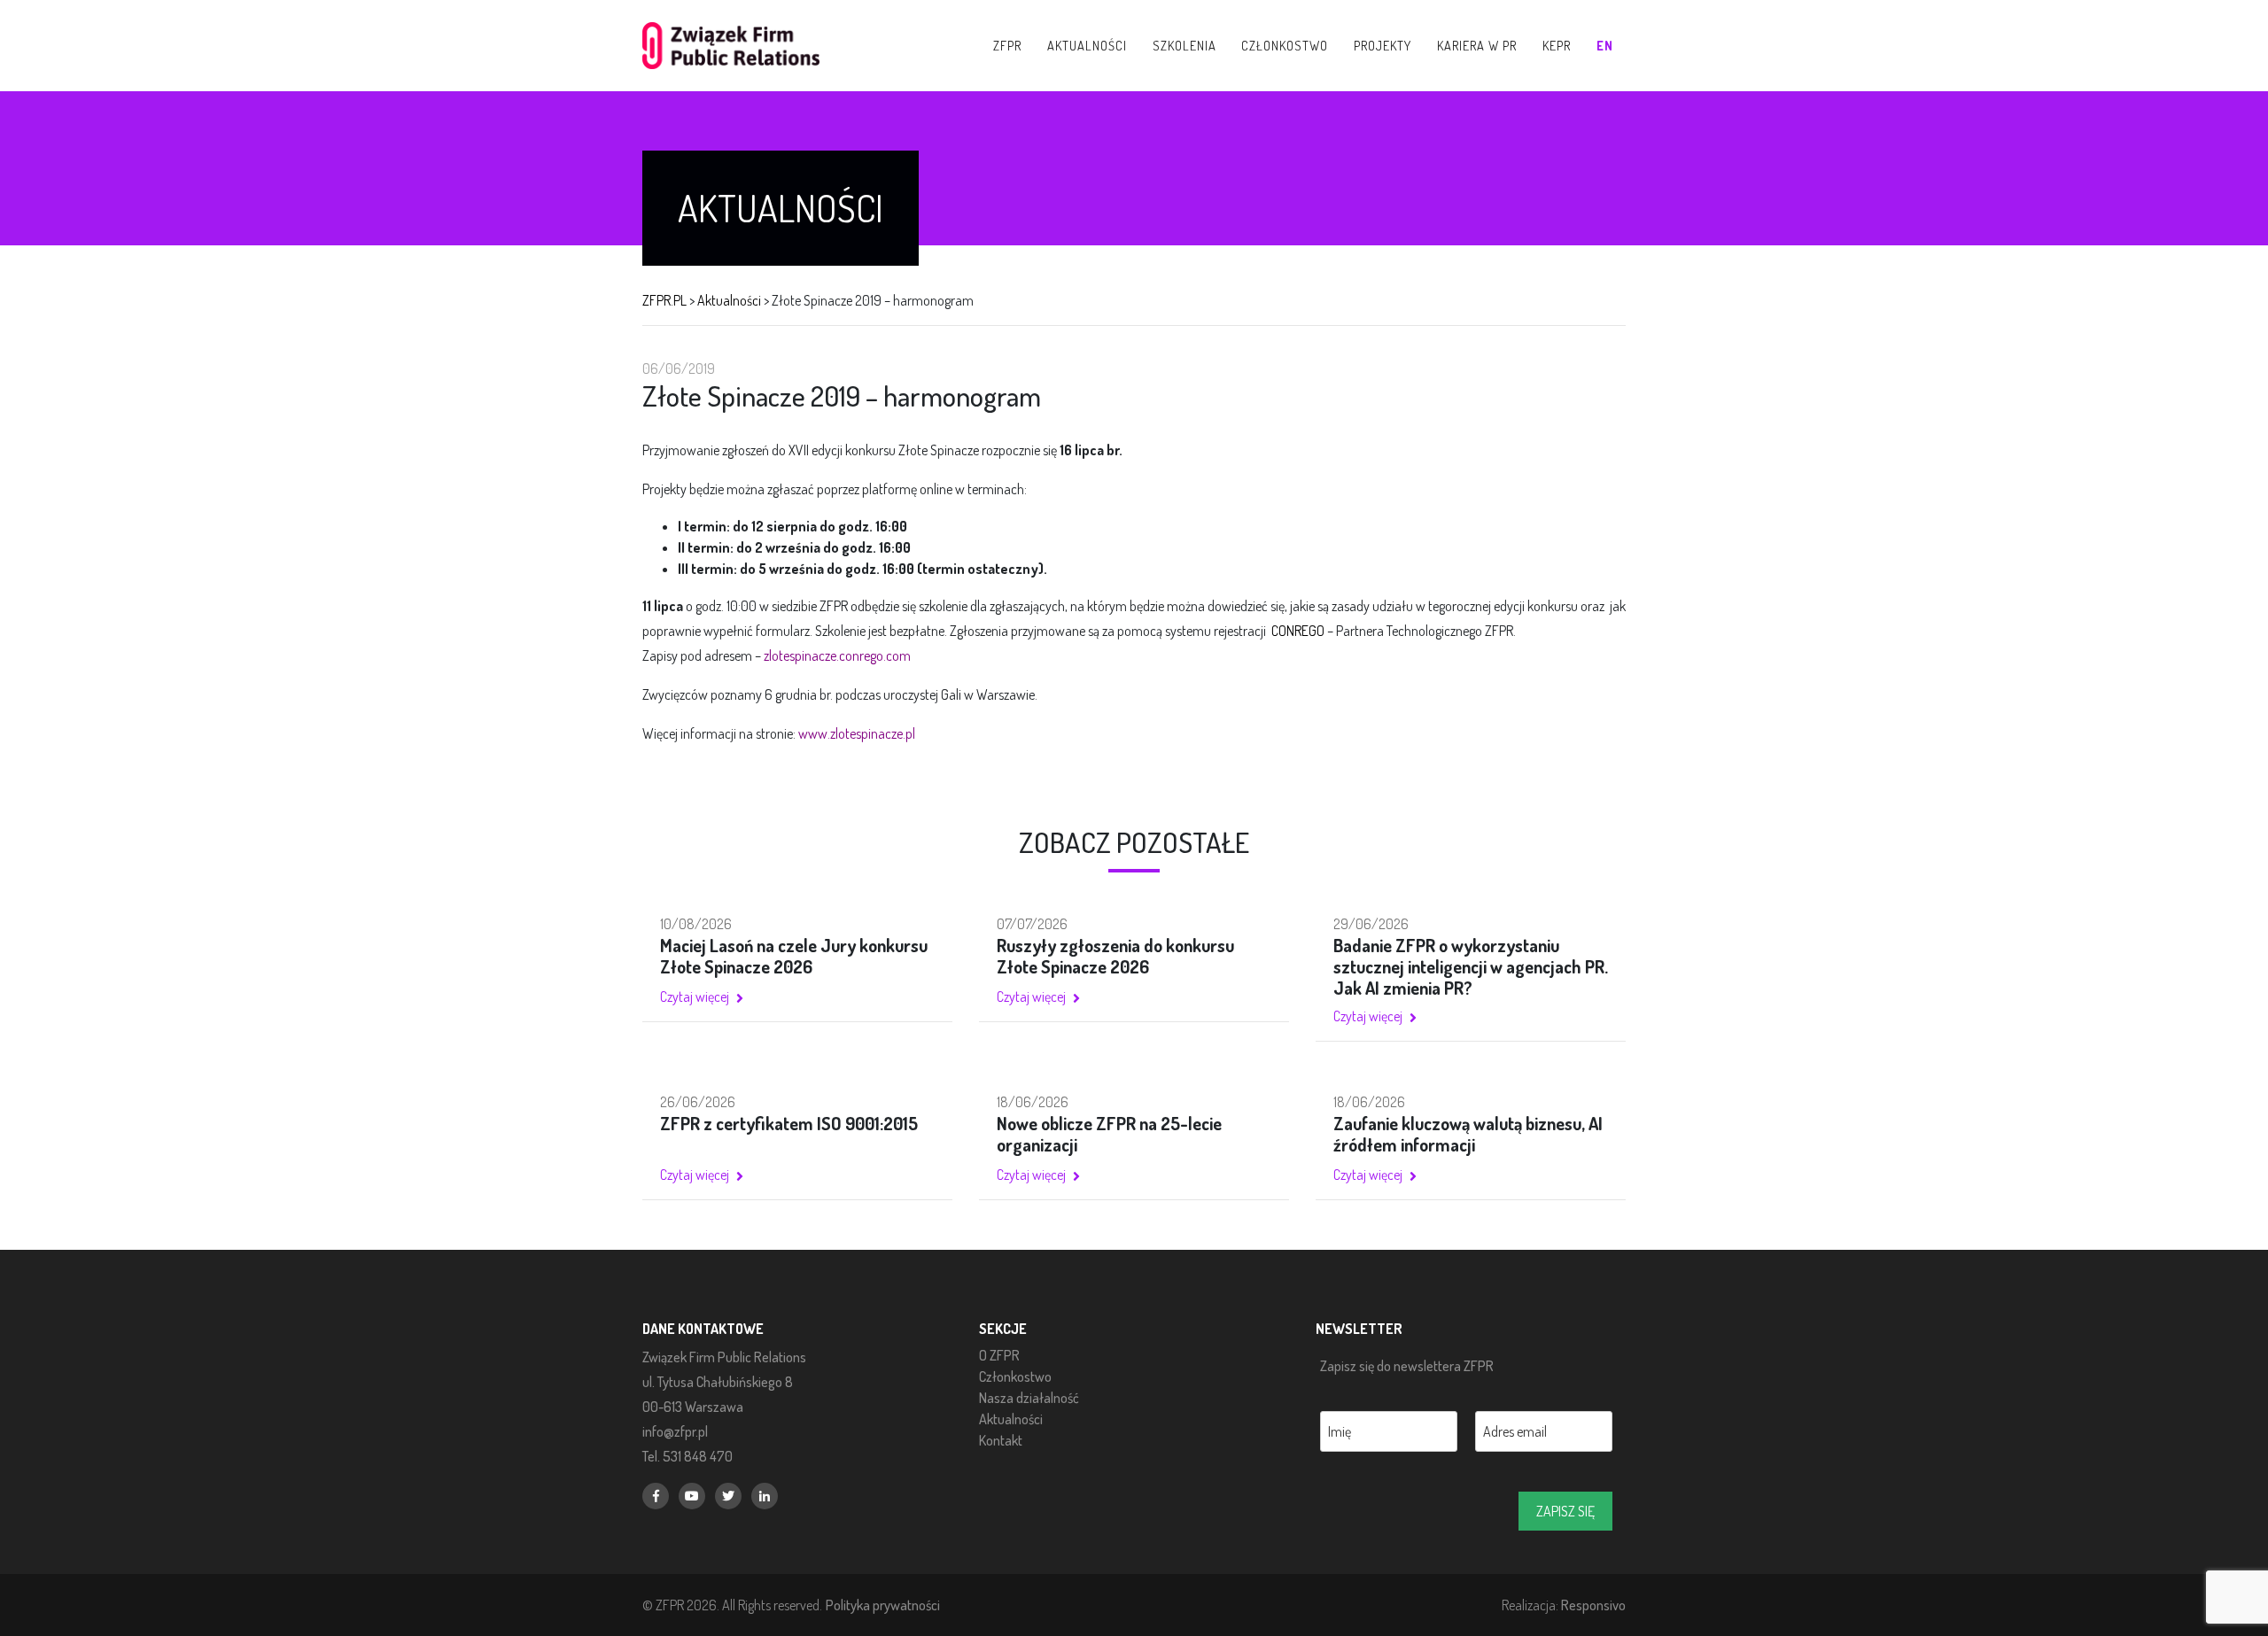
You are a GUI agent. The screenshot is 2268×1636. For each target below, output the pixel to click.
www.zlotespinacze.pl (857, 733)
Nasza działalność (1029, 1398)
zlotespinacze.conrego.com (837, 655)
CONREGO (1298, 631)
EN (1605, 45)
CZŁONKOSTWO (1285, 45)
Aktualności (1011, 1419)
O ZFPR (999, 1355)
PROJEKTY (1383, 45)
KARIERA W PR (1477, 45)
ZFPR (1007, 45)
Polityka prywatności (883, 1605)
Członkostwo (1015, 1376)
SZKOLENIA (1184, 45)
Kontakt (1001, 1440)
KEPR (1557, 45)
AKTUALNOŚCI (1087, 45)
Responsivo (1593, 1605)
